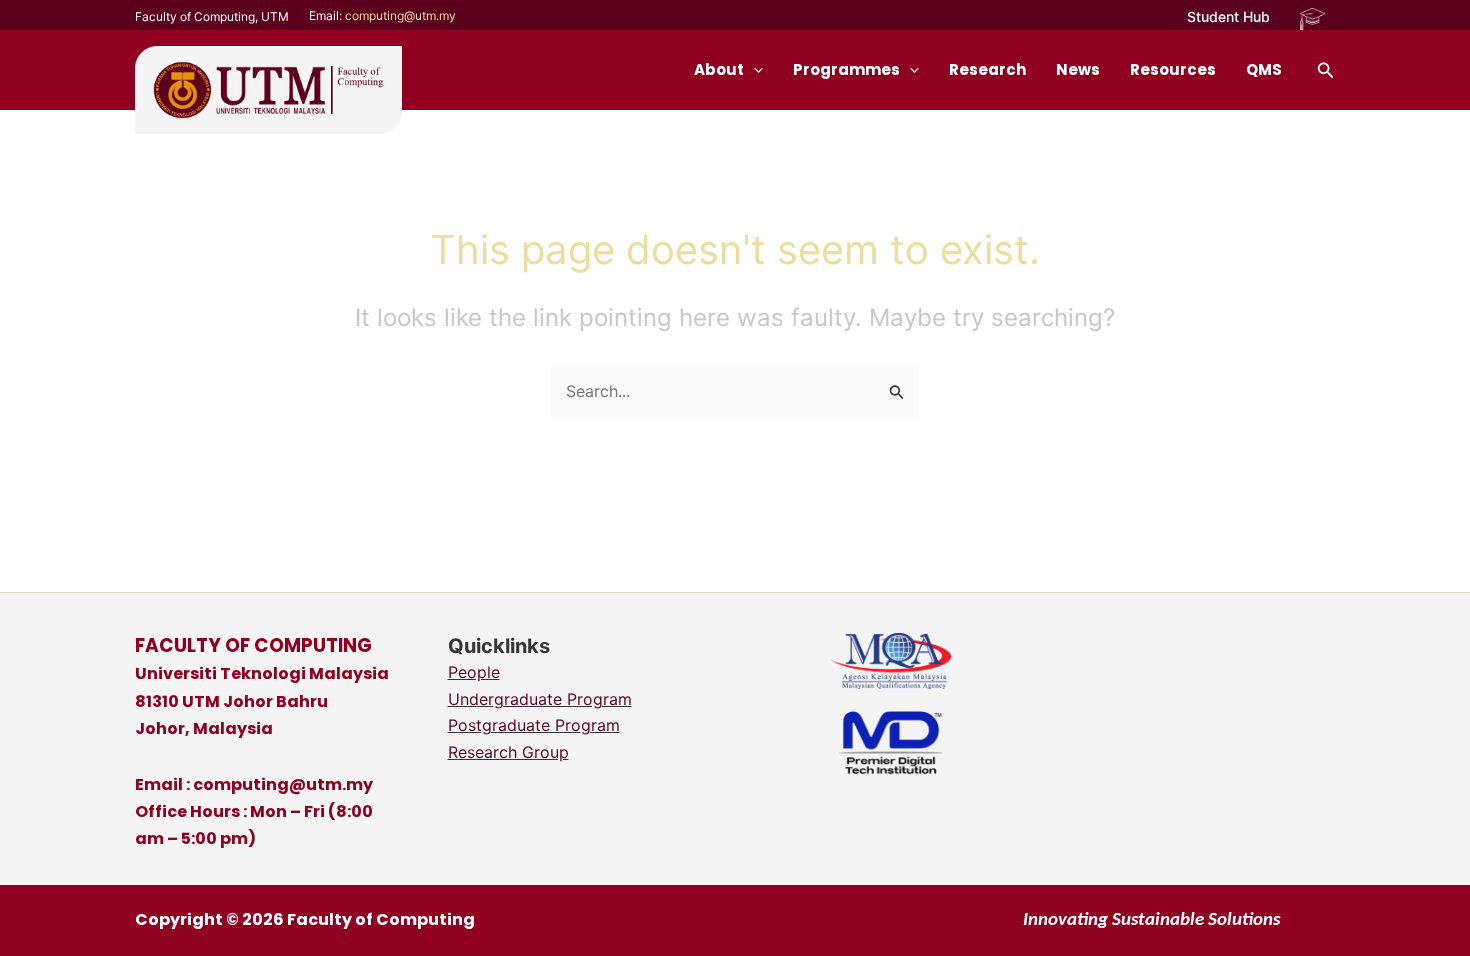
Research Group (508, 752)
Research (987, 69)
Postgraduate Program (534, 725)
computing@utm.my (400, 15)
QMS (1264, 69)
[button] (1228, 17)
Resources (1173, 69)
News (1078, 69)
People (474, 672)
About (719, 69)
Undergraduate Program (540, 699)
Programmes (846, 69)
